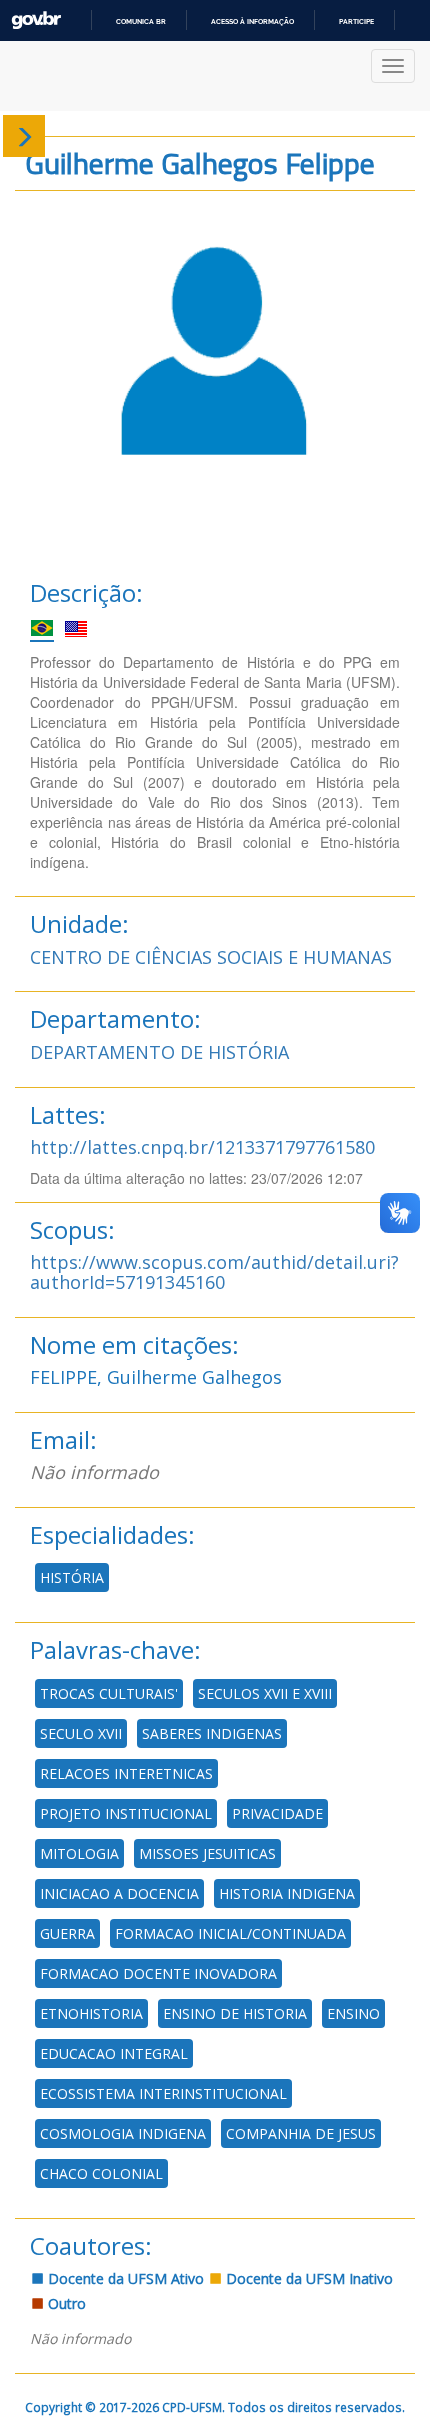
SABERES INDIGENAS (212, 1733)
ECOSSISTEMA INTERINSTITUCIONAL (163, 2093)
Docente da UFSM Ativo (124, 2278)
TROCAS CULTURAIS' (109, 1693)
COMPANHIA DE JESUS (301, 2133)
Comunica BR (141, 21)
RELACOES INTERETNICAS (126, 1773)
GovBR (36, 20)
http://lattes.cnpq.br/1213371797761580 (202, 1147)
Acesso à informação (252, 21)
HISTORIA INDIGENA (287, 1893)
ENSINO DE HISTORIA (235, 2013)
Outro (65, 2303)
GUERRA (67, 1933)
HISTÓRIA (72, 1577)
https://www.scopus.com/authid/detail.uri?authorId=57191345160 (214, 1272)
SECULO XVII (81, 1733)
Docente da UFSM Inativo (307, 2278)
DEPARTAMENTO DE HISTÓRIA (159, 1052)
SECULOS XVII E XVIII (265, 1693)
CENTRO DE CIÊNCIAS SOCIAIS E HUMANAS (211, 957)
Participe (356, 21)
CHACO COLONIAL (101, 2173)
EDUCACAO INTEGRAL (114, 2053)
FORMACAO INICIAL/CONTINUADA (230, 1933)
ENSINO (353, 2013)
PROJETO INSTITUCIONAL (126, 1813)
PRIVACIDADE (277, 1813)
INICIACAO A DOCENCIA (119, 1893)
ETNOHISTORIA (91, 2013)
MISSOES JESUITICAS (207, 1853)
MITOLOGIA (79, 1853)
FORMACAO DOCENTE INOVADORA (158, 1973)
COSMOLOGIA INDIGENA (123, 2133)
